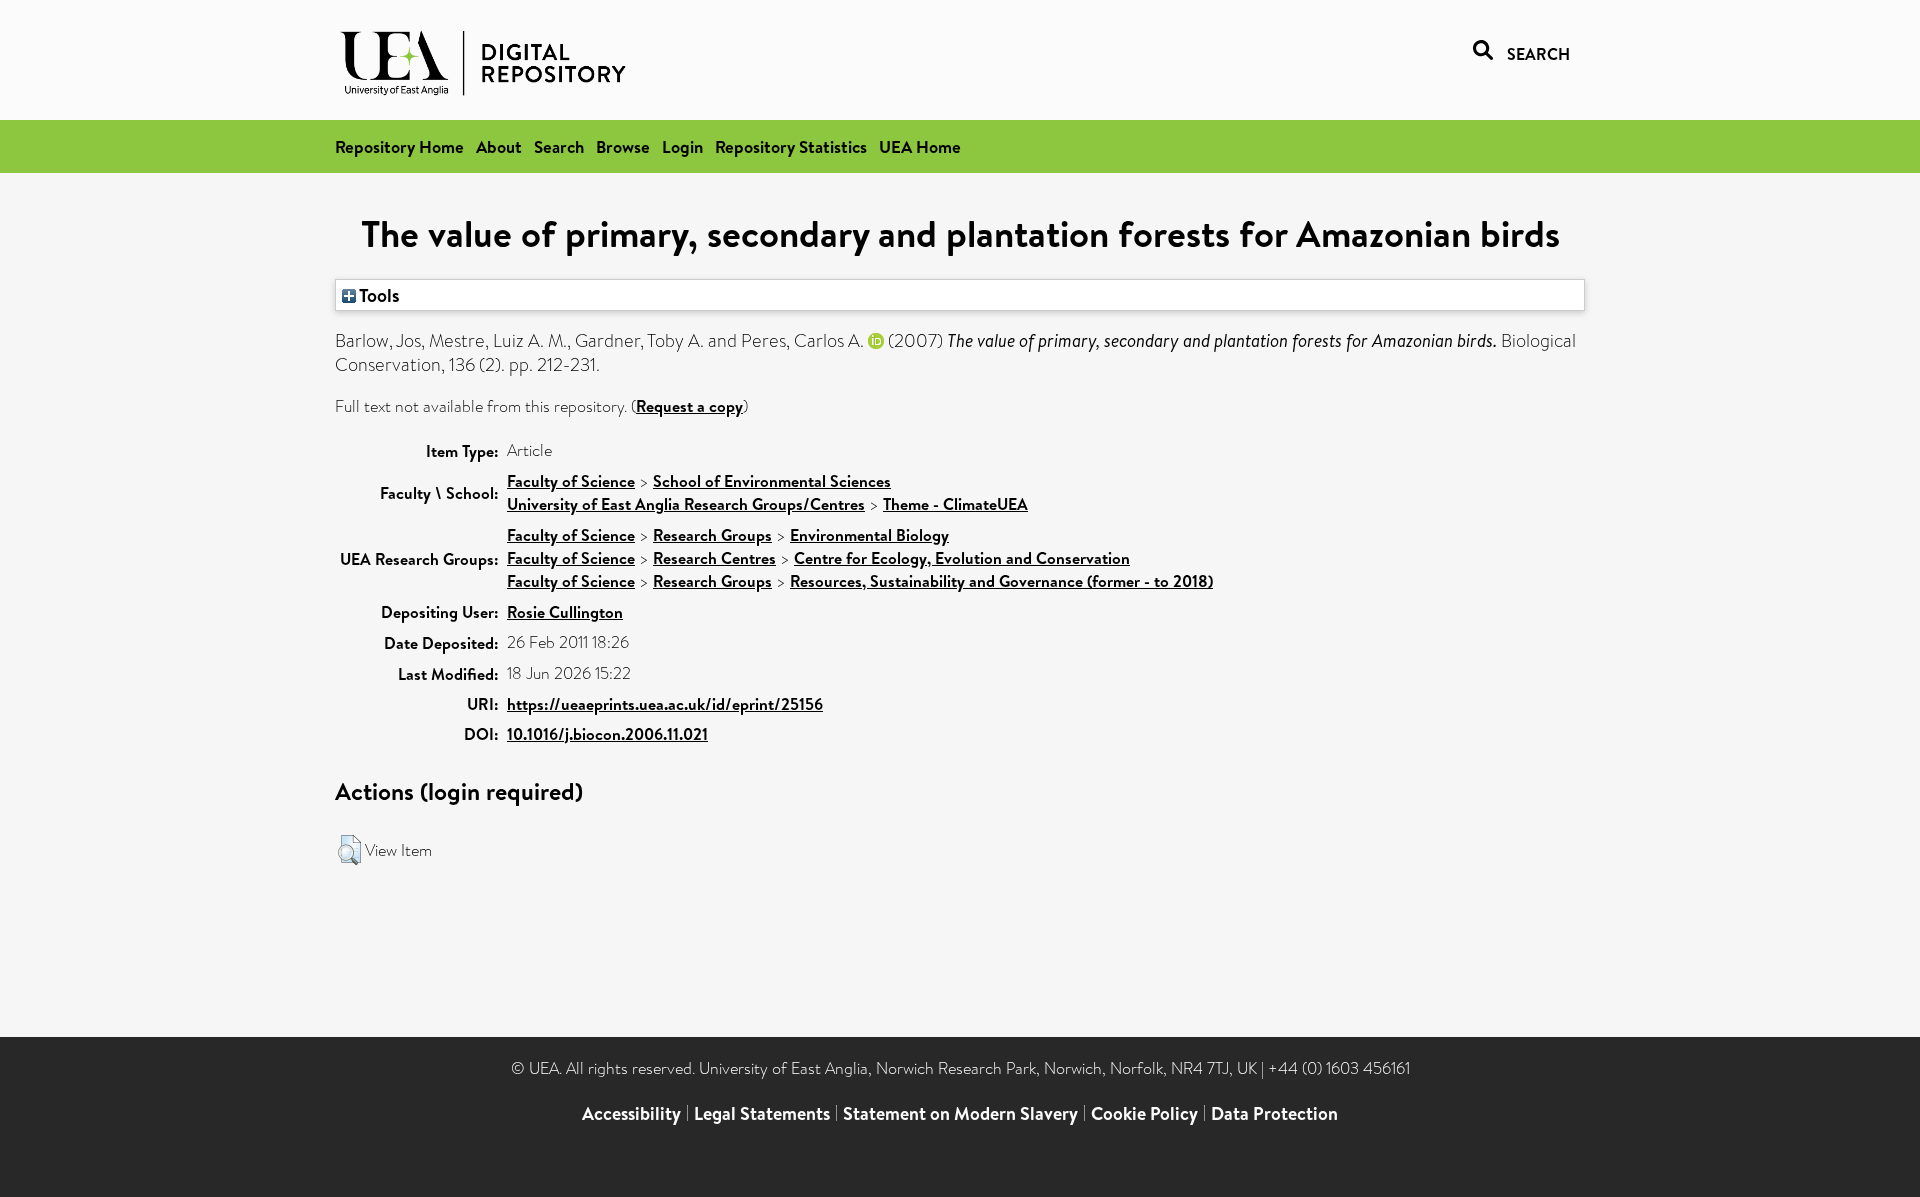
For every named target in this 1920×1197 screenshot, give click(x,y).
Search (559, 146)
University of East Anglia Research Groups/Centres (686, 504)
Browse (623, 146)
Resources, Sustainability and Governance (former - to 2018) (1001, 581)
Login (682, 146)
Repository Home (399, 146)
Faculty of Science (571, 481)
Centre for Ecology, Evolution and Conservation (962, 558)
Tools (378, 295)
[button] (349, 850)
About (499, 146)
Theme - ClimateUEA (955, 504)
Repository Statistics (791, 146)
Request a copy (689, 406)
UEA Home (920, 146)
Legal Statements (762, 1113)
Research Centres (714, 558)
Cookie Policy (1144, 1113)
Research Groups (712, 535)
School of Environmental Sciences (772, 481)
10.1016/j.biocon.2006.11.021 (607, 734)
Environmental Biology (869, 535)
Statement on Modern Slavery (960, 1113)
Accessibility (631, 1113)
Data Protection (1274, 1113)
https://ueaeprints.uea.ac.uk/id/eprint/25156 (665, 704)
